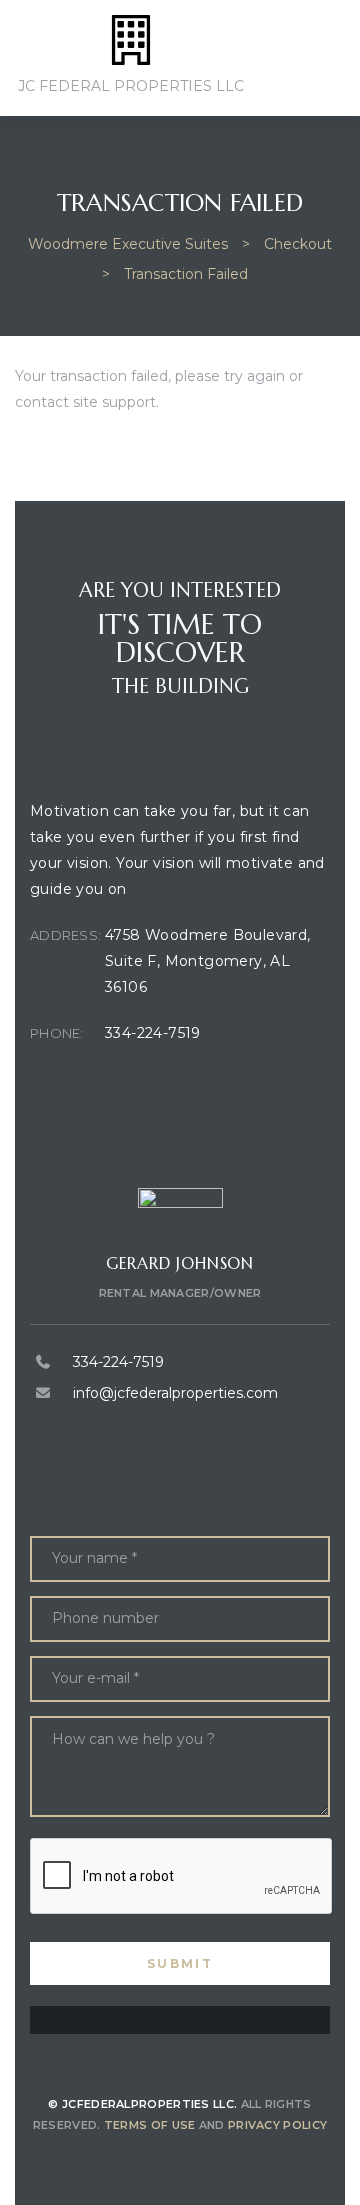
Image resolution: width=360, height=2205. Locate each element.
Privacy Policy (277, 2125)
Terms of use (150, 2125)
